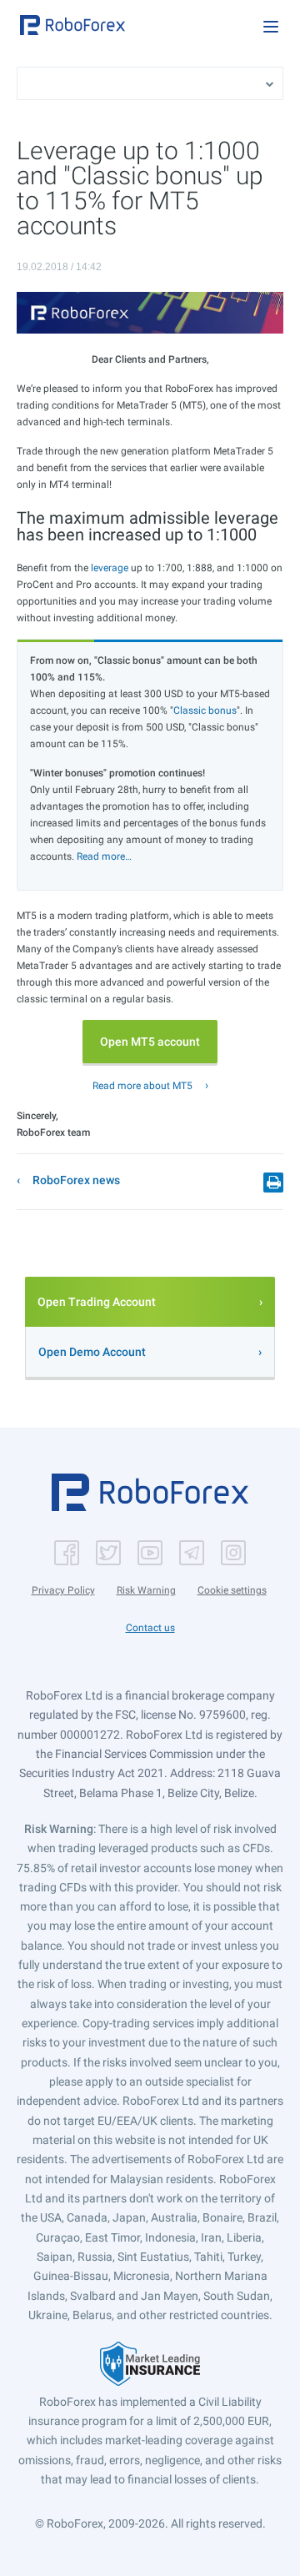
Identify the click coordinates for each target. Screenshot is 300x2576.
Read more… (104, 856)
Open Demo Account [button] (92, 1352)
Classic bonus (205, 711)
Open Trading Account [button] (97, 1302)
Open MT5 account (150, 1042)
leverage (110, 568)
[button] (72, 25)
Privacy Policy (63, 1590)
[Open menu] (271, 27)
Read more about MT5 (142, 1086)
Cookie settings (232, 1590)
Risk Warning (146, 1590)
